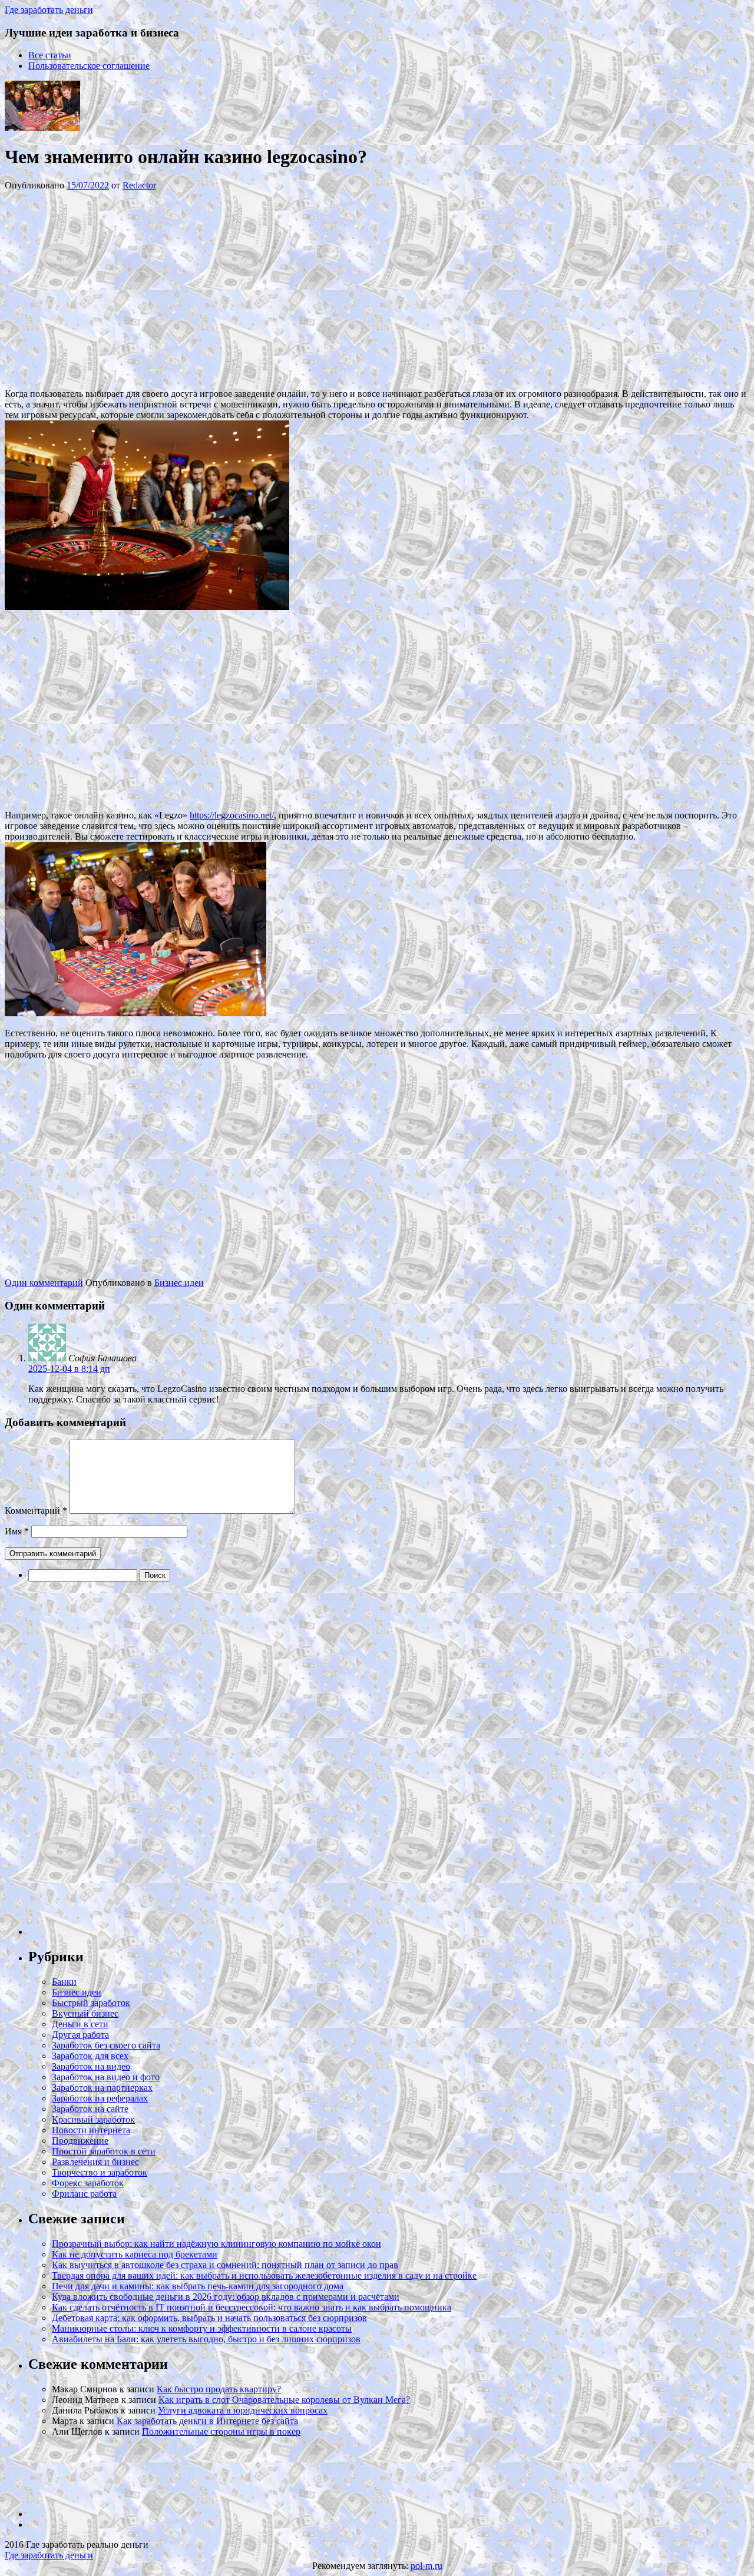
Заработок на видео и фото (106, 2077)
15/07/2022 (88, 185)
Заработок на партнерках (102, 2088)
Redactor (139, 185)
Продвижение (80, 2141)
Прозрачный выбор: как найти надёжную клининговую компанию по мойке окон (216, 2244)
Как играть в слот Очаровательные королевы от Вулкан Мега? (284, 2400)
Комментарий (36, 1511)
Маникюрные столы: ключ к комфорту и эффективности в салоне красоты (202, 2328)
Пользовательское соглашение (89, 66)
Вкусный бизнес (85, 2013)
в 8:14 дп (69, 1369)
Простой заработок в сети (104, 2151)
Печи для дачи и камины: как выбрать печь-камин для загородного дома (198, 2286)
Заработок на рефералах (100, 2098)
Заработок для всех (90, 2056)
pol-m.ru (426, 2566)
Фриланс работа (84, 2194)
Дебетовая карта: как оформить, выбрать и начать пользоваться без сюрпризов (209, 2318)
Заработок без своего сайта (106, 2045)
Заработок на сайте (90, 2109)
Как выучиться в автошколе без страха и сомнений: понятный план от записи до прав (225, 2265)
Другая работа (80, 2035)
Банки (64, 1982)
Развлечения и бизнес (95, 2162)
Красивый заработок (93, 2119)
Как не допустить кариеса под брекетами (135, 2254)
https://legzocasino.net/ (232, 815)
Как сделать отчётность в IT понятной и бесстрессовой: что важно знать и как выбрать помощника (252, 2307)
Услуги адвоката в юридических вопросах (243, 2410)
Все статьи (50, 55)
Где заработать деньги (49, 2555)
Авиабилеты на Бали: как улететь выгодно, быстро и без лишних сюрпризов (206, 2339)
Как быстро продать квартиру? (219, 2389)
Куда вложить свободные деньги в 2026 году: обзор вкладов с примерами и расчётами (226, 2297)
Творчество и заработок (100, 2172)
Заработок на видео (91, 2066)
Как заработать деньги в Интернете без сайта (207, 2421)
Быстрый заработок (91, 2003)
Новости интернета (91, 2130)
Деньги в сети (80, 2024)
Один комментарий (44, 1283)
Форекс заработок (88, 2183)
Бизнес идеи (179, 1283)
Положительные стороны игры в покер (221, 2431)
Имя (17, 1531)
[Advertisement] (181, 289)
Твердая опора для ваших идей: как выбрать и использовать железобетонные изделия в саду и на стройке (264, 2275)
